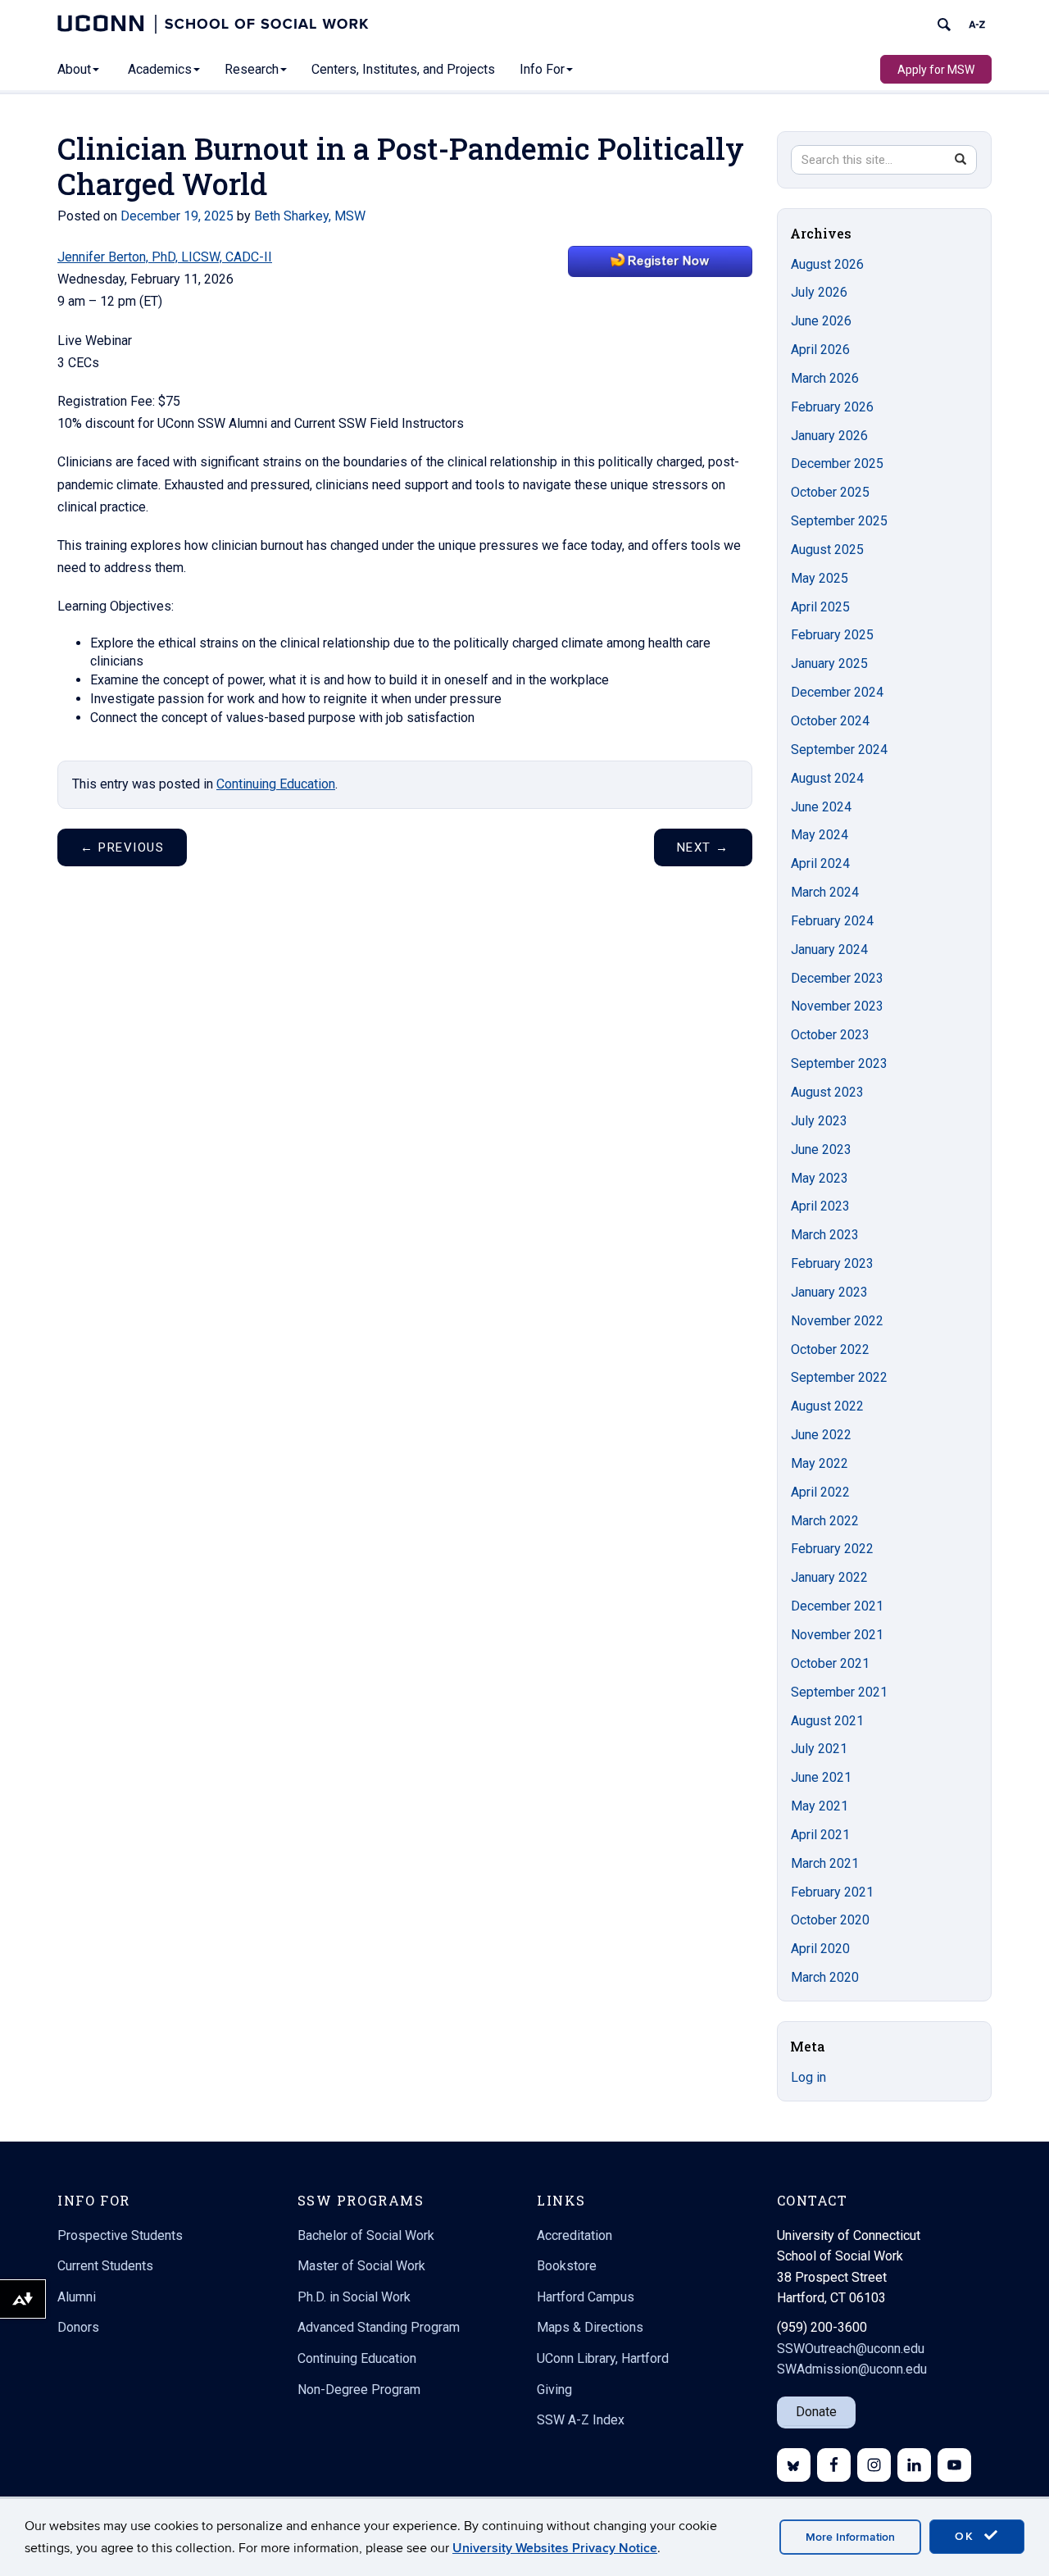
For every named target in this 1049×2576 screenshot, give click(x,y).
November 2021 (837, 1635)
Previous (122, 847)
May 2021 (820, 1806)
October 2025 (830, 492)
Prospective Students (120, 2235)
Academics (160, 69)
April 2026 (820, 350)
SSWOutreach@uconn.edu (851, 2349)
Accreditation (574, 2235)
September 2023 (839, 1063)
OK (967, 2536)
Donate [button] (816, 2412)
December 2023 (837, 978)
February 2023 (832, 1263)
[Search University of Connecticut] (944, 25)
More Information (850, 2537)
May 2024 (820, 835)
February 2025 (832, 635)
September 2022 (839, 1377)
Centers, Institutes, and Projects (403, 69)
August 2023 (827, 1092)
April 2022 (820, 1492)
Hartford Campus (586, 2297)
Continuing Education (276, 784)
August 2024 (827, 778)
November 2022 (837, 1321)
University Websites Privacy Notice (555, 2548)
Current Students (105, 2266)
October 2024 (830, 721)
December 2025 (837, 463)
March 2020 (825, 1977)
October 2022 (830, 1349)
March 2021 (825, 1863)
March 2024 (825, 892)
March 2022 (825, 1521)
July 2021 (819, 1749)
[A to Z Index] (977, 25)
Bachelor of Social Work (366, 2235)
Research (252, 69)
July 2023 (819, 1121)
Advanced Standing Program (379, 2327)
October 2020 (830, 1920)
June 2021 (821, 1777)
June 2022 (821, 1435)
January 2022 (829, 1577)
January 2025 (829, 663)
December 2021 (837, 1606)
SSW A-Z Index (581, 2420)
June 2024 (821, 807)
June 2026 (821, 321)
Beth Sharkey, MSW (310, 216)
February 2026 (832, 407)
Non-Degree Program (359, 2390)
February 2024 (832, 921)
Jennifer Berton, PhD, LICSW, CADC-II (165, 257)
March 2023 (825, 1235)
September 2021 (839, 1692)
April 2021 (820, 1835)
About (74, 69)
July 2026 (819, 292)
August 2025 (827, 550)
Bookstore (567, 2266)
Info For (542, 69)
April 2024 (820, 863)
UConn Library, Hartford (603, 2358)
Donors (78, 2327)
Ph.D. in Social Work (354, 2297)
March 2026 (825, 378)
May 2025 (820, 578)
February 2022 (832, 1549)
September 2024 (839, 750)
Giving (554, 2390)
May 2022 (820, 1463)
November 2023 (837, 1006)
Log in (808, 2077)
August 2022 (827, 1406)
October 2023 (830, 1035)
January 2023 (829, 1292)
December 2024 (837, 692)
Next (703, 847)
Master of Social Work (361, 2266)
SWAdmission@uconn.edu (852, 2369)
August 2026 (827, 264)
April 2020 (820, 1949)
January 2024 (829, 950)
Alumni (77, 2297)
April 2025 (820, 607)
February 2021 (832, 1892)
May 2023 (820, 1178)
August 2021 (827, 1721)
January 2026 (829, 436)
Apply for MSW (936, 70)
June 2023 (821, 1149)
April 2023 (820, 1206)
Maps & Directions (590, 2327)
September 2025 (839, 521)
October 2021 (830, 1663)
